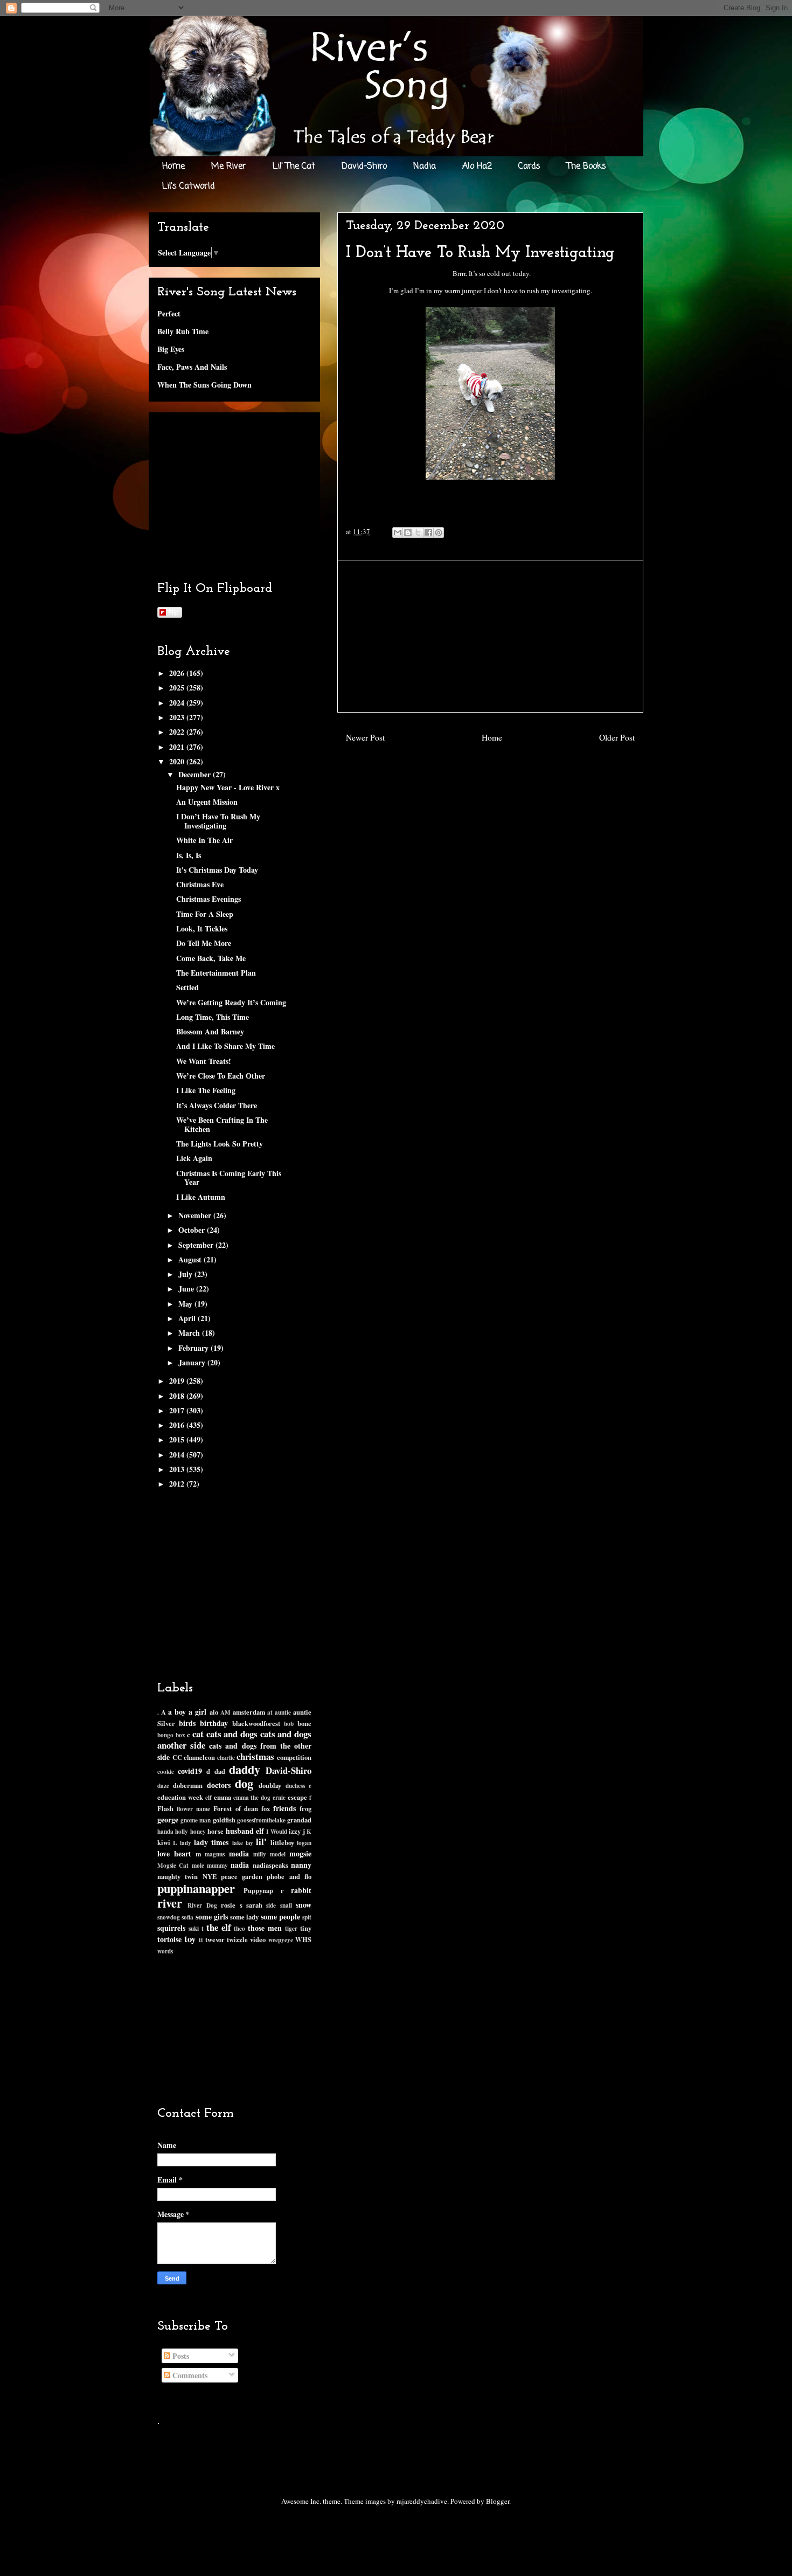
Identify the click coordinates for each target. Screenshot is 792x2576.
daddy (245, 1769)
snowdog (169, 1917)
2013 (178, 1469)
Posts (180, 2356)
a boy (177, 1712)
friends (284, 1808)
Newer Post (365, 737)
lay (249, 1843)
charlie (226, 1757)
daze (163, 1786)
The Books (586, 167)
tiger (291, 1928)
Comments (189, 2375)
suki (194, 1928)
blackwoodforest (256, 1723)
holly (182, 1831)
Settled (187, 987)
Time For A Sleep (205, 914)
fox (266, 1808)
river (170, 1903)
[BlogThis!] (408, 533)
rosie (228, 1905)
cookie (166, 1772)
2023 (178, 717)
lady (186, 1843)
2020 (178, 761)
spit (307, 1917)
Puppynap (258, 1890)
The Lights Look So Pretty (220, 1144)
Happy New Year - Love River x (228, 787)
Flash (165, 1808)
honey (198, 1831)
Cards (529, 167)
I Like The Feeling (206, 1090)
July (186, 1274)
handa (165, 1831)
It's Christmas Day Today (217, 870)
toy (190, 1939)
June (187, 1289)
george (168, 1819)
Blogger (498, 2501)
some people (280, 1917)
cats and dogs (232, 1734)
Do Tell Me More (204, 943)
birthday (214, 1723)
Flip (173, 612)
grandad (299, 1820)
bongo (165, 1735)
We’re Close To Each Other (221, 1076)
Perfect (169, 313)
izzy (295, 1831)
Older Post (617, 737)
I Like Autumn (201, 1197)
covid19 (190, 1771)
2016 (178, 1425)
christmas (255, 1756)
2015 (178, 1439)
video (258, 1939)
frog (305, 1808)
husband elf (245, 1831)
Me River (229, 167)
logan (304, 1843)
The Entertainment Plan (216, 973)
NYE (210, 1876)
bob (289, 1724)
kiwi (164, 1842)
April (188, 1318)
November (196, 1215)
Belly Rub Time (183, 331)
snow (304, 1905)
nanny (301, 1865)
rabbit (301, 1890)
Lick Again (194, 1158)
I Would (276, 1831)
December (196, 774)
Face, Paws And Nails (192, 367)
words (165, 1951)
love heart (174, 1853)
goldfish (224, 1820)
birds (187, 1723)
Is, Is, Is (189, 855)
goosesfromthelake (261, 1820)
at (270, 1712)
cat (198, 1734)
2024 (178, 703)
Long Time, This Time (213, 1017)
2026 (178, 673)
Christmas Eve (200, 884)
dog (244, 1783)
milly (260, 1854)
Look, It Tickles (202, 928)
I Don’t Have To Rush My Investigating (218, 821)
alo (214, 1712)
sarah (254, 1905)
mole (198, 1865)
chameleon (199, 1757)
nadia (240, 1865)
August (191, 1259)
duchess (295, 1786)
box (180, 1735)
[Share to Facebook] (428, 533)
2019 (178, 1381)
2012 (178, 1484)
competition (294, 1757)
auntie (283, 1712)
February (194, 1348)
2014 (178, 1455)
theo (239, 1928)
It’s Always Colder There (217, 1105)
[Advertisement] (490, 637)
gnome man (196, 1820)
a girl (197, 1712)
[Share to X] (418, 533)
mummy (217, 1865)
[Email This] (398, 533)
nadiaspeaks (270, 1865)
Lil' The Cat (294, 167)
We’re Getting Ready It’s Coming (231, 1002)
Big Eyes (171, 349)
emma (223, 1797)
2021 (178, 747)
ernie (279, 1797)
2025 (178, 688)
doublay (270, 1785)
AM (225, 1712)
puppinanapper (196, 1888)
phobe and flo (289, 1876)
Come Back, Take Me (211, 958)
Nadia (425, 167)
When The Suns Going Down (204, 385)
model (278, 1854)
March (190, 1333)
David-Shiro (364, 167)
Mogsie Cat (173, 1865)
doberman (188, 1785)
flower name (193, 1809)
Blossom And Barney (210, 1031)
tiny (306, 1928)
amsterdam (249, 1712)
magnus (215, 1854)
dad (220, 1771)
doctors (219, 1785)
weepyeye (281, 1940)
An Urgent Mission (207, 802)
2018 (178, 1396)
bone (304, 1723)
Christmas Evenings (209, 899)
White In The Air (204, 840)
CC (177, 1757)
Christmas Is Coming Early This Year (229, 1178)
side (271, 1905)
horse (216, 1831)
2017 (178, 1410)
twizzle (237, 1939)
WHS (303, 1939)
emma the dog (252, 1797)
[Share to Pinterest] (439, 533)
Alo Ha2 (477, 167)
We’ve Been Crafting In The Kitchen (222, 1124)
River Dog (202, 1905)
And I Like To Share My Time (225, 1046)
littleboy (282, 1842)
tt (201, 1940)
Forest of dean (235, 1808)
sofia (187, 1917)
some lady (244, 1917)
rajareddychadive (422, 2501)
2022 (178, 732)
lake (238, 1843)
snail (286, 1905)
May (186, 1304)
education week (180, 1797)
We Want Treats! (204, 1061)
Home (173, 167)
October (193, 1230)
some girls (212, 1917)
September (197, 1245)
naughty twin (178, 1876)
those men (265, 1928)
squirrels (171, 1928)
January (193, 1362)
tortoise (169, 1939)
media (239, 1853)
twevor (215, 1939)
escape (297, 1797)
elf (209, 1797)
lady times (211, 1842)
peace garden (242, 1876)
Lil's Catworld (189, 187)
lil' (261, 1842)
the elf (219, 1927)
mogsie (300, 1853)
